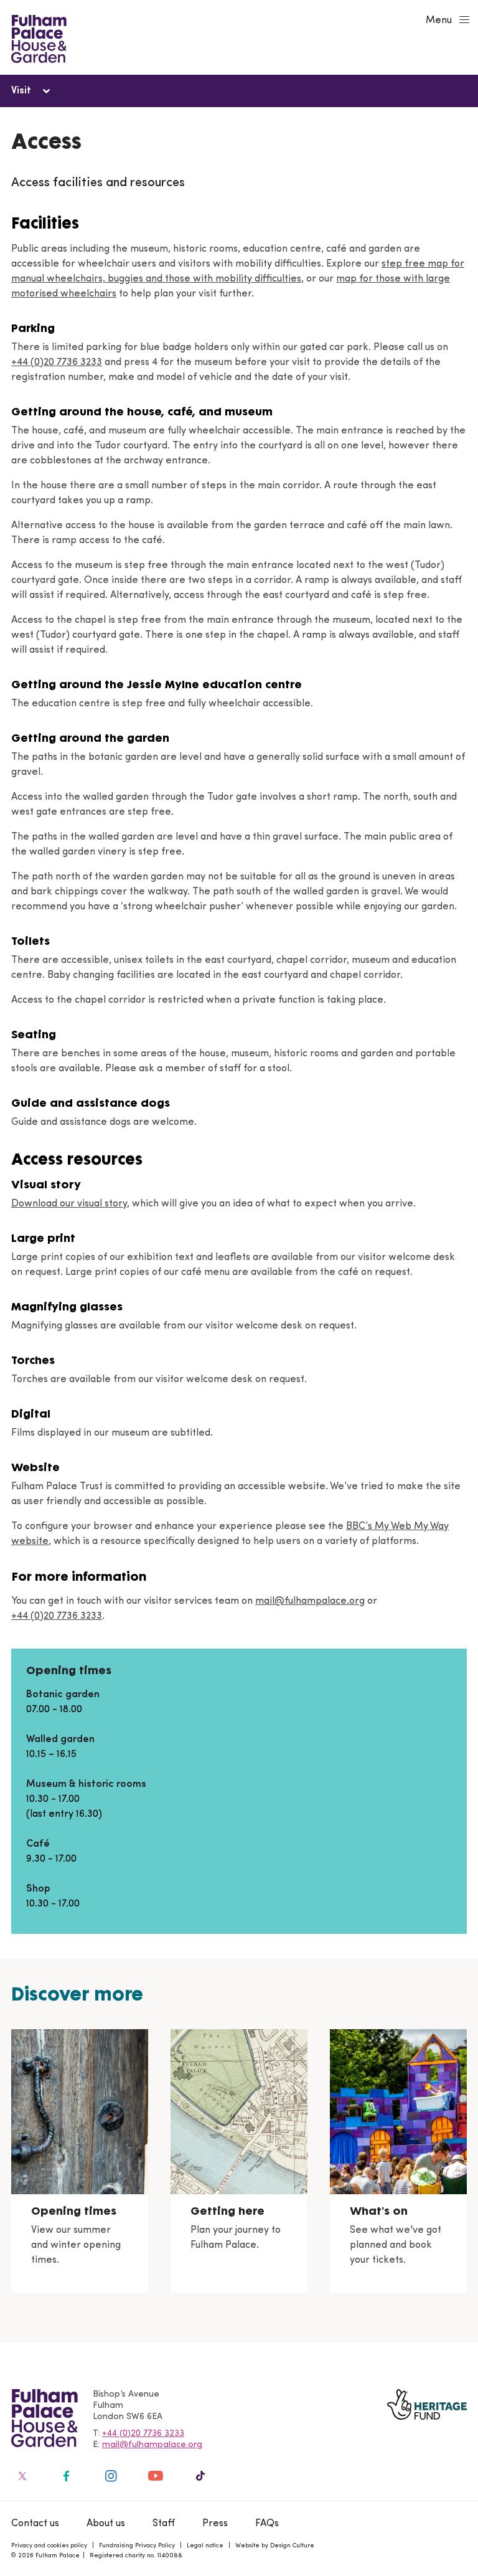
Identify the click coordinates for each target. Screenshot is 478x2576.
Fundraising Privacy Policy (137, 2546)
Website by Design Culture (275, 2546)
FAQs (267, 2524)
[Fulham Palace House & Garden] (37, 37)
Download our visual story (69, 1204)
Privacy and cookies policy (49, 2546)
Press (215, 2524)
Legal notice (205, 2546)
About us (106, 2524)
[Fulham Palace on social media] (21, 2476)
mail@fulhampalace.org (310, 1601)
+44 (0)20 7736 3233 (57, 362)
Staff (164, 2524)
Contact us (35, 2524)
